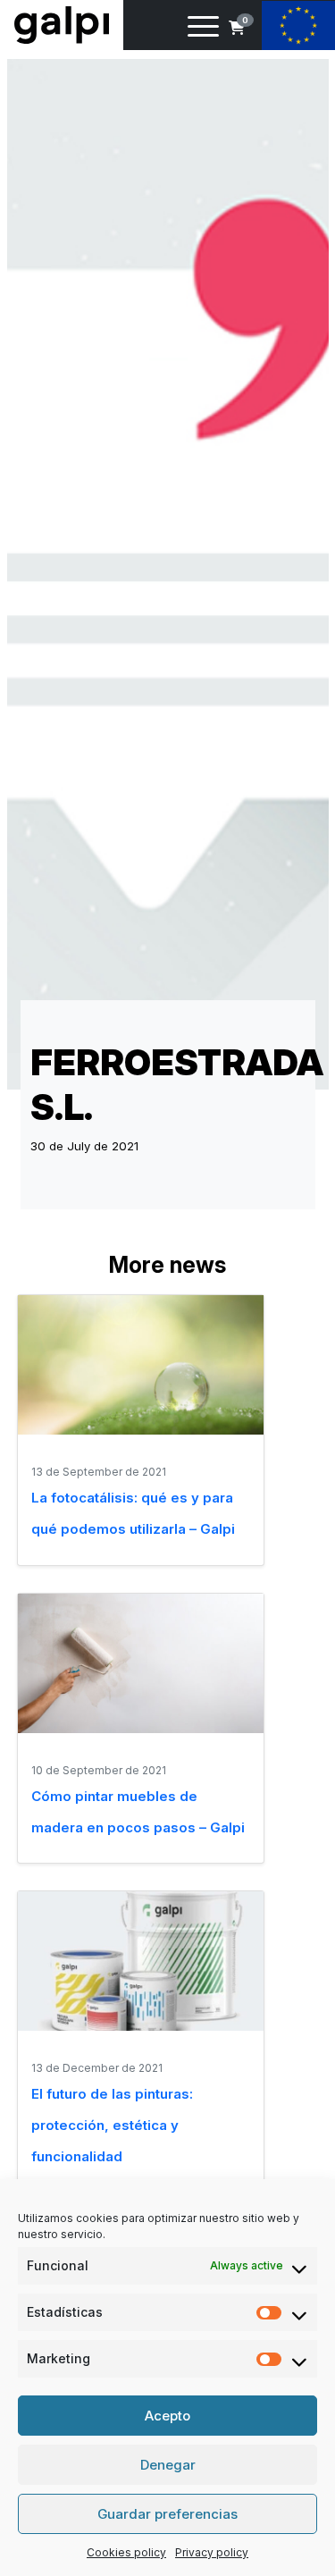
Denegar (168, 2465)
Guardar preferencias (167, 2514)
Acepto (167, 2416)
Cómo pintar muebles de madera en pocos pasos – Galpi (138, 1812)
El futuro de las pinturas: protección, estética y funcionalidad (112, 2125)
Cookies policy (126, 2552)
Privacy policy (212, 2552)
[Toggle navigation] (203, 29)
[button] (237, 28)
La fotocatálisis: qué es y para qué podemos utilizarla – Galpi (133, 1513)
